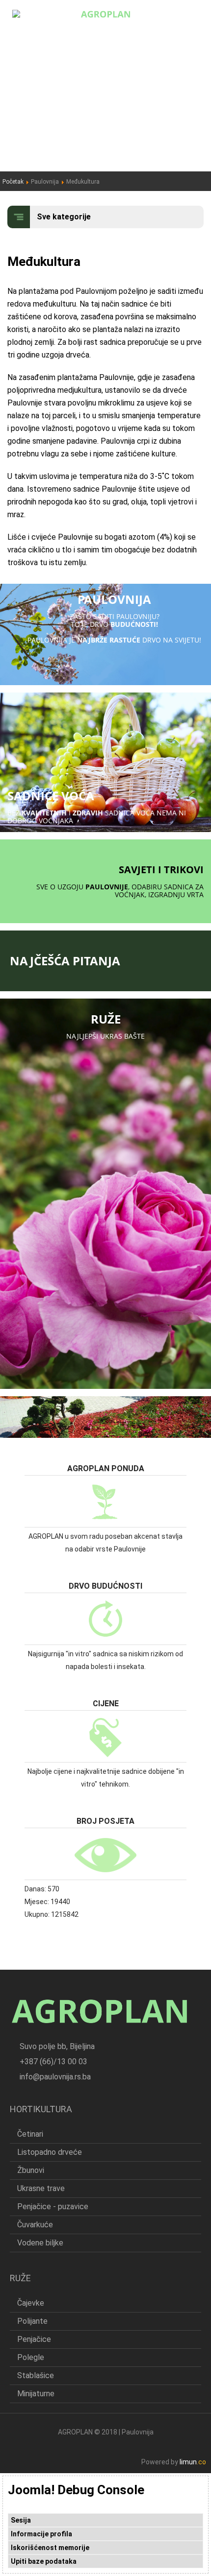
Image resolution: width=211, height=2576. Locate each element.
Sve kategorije (64, 217)
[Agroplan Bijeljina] (105, 13)
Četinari (30, 2134)
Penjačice (34, 2339)
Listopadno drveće (50, 2152)
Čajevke (31, 2303)
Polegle (31, 2357)
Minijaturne (36, 2394)
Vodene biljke (40, 2243)
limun (193, 2462)
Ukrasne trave (41, 2188)
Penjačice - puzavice (53, 2206)
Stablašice (36, 2375)
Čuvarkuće (35, 2225)
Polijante (32, 2321)
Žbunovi (31, 2170)
